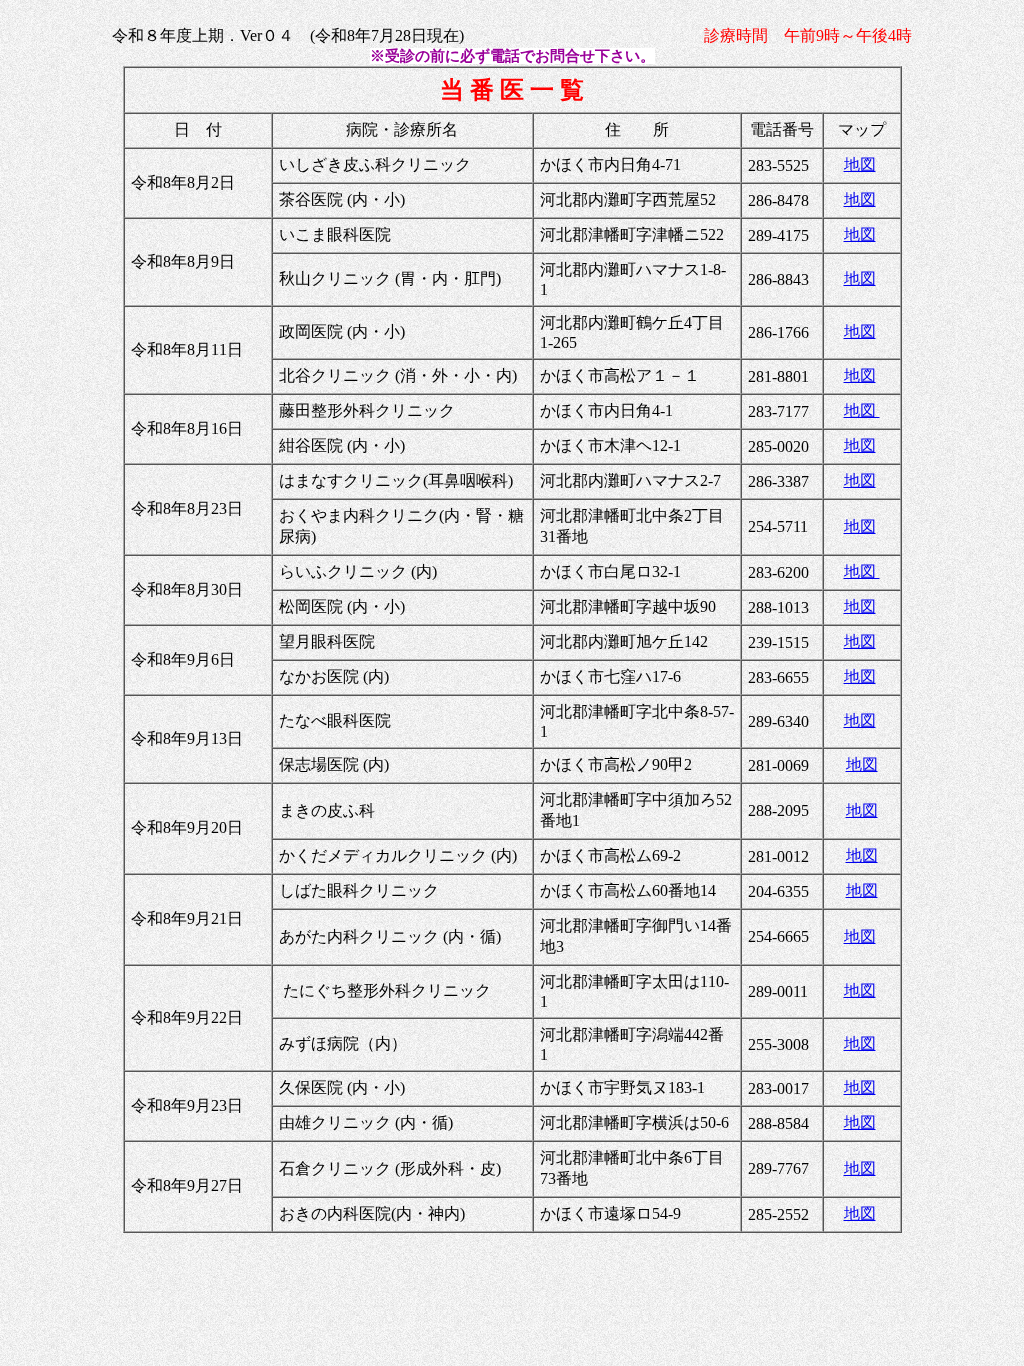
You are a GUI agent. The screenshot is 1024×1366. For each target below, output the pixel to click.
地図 (860, 164)
